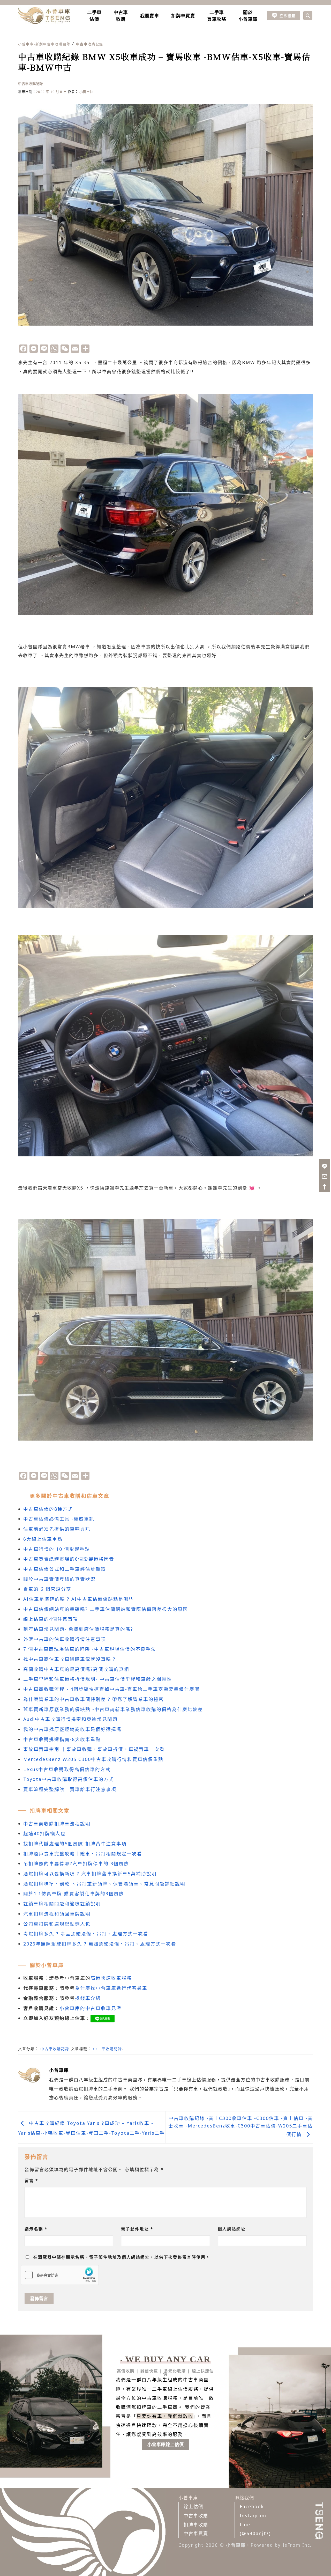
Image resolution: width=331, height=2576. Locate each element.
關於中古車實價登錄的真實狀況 (59, 1579)
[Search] (308, 16)
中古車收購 (121, 16)
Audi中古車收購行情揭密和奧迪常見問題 (70, 1719)
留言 (31, 2181)
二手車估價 (94, 16)
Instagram (253, 2515)
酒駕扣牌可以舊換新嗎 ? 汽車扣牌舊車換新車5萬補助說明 (90, 1874)
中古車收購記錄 (90, 44)
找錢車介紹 (88, 1998)
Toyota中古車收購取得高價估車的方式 (69, 1779)
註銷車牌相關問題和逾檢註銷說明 (62, 1904)
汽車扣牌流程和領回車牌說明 (57, 1914)
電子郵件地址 (137, 2229)
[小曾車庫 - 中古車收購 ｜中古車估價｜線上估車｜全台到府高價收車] (44, 16)
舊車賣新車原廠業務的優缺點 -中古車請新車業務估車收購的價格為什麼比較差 (113, 1709)
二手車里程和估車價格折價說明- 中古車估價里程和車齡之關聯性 (98, 1679)
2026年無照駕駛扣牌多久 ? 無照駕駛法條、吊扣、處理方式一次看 (100, 1944)
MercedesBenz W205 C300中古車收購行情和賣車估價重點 (93, 1759)
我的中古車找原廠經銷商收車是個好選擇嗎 (72, 1729)
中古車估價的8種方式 (48, 1509)
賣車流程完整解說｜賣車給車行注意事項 (70, 1789)
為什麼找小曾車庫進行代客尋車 (111, 1988)
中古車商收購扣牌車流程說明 (57, 1824)
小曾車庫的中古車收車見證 (91, 2008)
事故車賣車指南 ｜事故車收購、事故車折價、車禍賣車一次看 (94, 1749)
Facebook (252, 2506)
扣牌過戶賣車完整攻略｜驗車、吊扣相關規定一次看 (83, 1854)
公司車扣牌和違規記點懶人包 (57, 1924)
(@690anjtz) (255, 2533)
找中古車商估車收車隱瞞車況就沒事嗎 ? (69, 1659)
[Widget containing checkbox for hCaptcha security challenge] (60, 2275)
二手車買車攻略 (217, 16)
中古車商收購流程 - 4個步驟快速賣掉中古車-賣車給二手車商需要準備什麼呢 (111, 1689)
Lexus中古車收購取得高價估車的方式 (67, 1769)
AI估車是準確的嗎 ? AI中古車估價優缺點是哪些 (79, 1599)
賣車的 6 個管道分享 (47, 1589)
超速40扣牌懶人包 (44, 1833)
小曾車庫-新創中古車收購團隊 (44, 44)
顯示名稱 (36, 2229)
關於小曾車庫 (248, 16)
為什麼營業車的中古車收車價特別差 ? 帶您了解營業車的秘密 (94, 1699)
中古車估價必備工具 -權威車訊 (59, 1519)
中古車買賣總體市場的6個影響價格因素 (69, 1559)
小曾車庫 (86, 92)
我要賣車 (150, 16)
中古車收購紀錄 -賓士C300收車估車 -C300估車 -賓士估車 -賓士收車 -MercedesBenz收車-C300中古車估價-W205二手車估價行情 (241, 2126)
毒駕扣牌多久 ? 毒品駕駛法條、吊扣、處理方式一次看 (86, 1934)
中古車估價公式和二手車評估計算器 (65, 1569)
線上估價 (193, 2506)
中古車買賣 (196, 2533)
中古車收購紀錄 (108, 2049)
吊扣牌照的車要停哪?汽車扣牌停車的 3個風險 (76, 1863)
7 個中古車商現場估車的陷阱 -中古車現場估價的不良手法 (90, 1649)
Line (245, 2524)
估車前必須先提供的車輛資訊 (57, 1529)
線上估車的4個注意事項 (51, 1619)
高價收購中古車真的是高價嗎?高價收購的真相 (76, 1669)
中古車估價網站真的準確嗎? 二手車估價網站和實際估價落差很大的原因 (106, 1609)
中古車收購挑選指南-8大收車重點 (62, 1739)
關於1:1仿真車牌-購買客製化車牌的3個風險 (74, 1894)
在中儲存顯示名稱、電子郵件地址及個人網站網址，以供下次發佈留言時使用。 (122, 2257)
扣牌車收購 (196, 2524)
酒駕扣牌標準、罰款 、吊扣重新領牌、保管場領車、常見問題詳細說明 (104, 1884)
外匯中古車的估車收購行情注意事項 (65, 1639)
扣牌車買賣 (183, 16)
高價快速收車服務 (111, 1978)
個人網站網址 (232, 2229)
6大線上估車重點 (43, 1539)
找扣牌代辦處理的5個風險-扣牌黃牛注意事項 (75, 1844)
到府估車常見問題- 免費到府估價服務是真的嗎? (78, 1629)
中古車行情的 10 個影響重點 (57, 1549)
